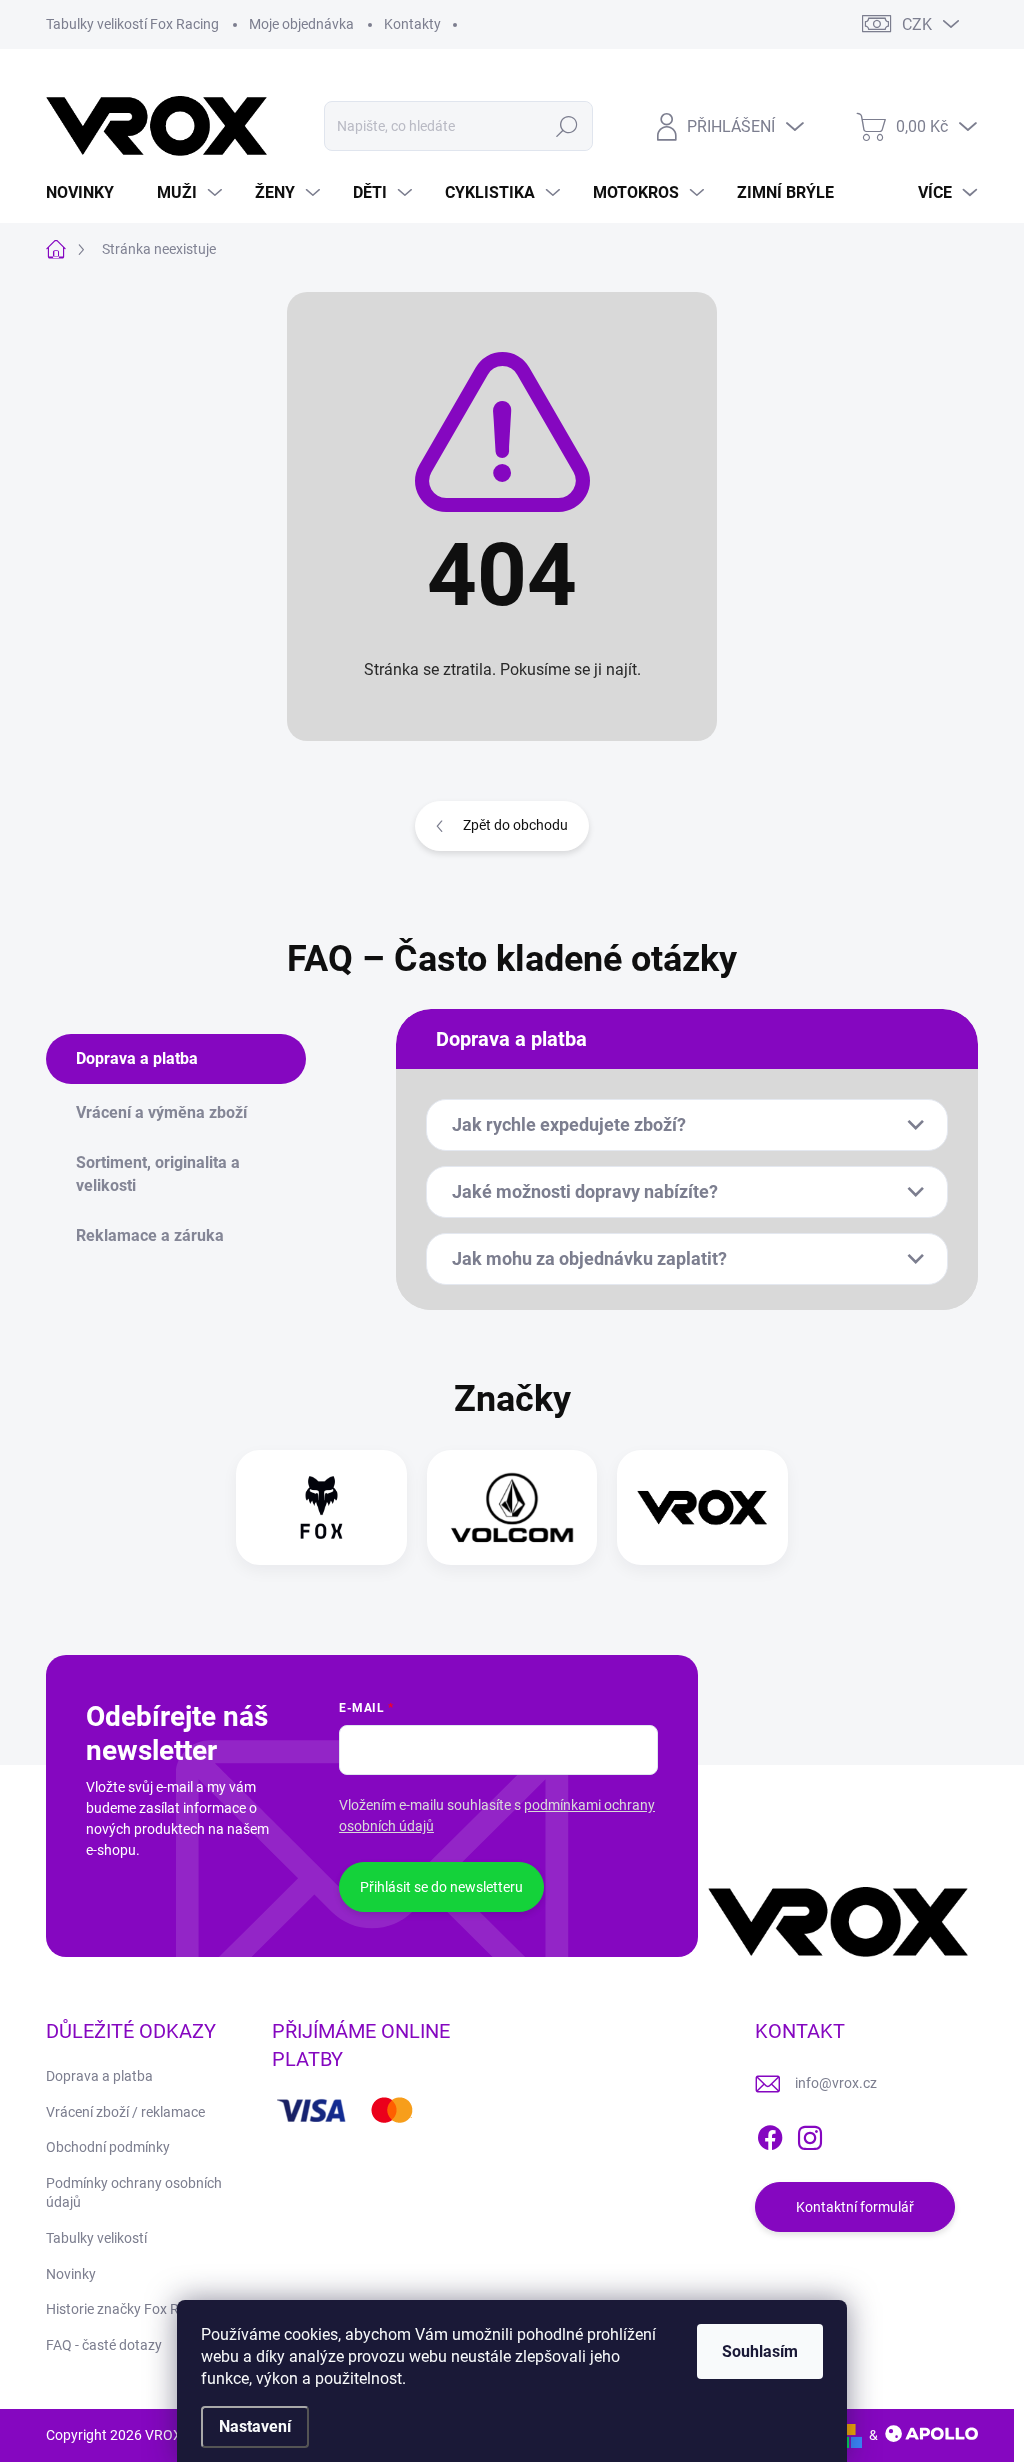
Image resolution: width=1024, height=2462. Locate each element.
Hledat (566, 126)
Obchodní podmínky (108, 2147)
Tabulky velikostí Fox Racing (132, 24)
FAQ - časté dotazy (104, 2345)
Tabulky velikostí (96, 2238)
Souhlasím (760, 2351)
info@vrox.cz (836, 2083)
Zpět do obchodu (515, 825)
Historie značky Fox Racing (129, 2309)
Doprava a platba (99, 2076)
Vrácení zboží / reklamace (125, 2112)
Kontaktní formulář (855, 2207)
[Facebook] (770, 2134)
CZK (917, 24)
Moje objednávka (301, 24)
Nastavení (255, 2426)
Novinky (71, 2274)
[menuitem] (87, 193)
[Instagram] (810, 2134)
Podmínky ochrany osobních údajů (134, 2193)
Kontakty (412, 24)
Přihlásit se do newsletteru (441, 1887)
